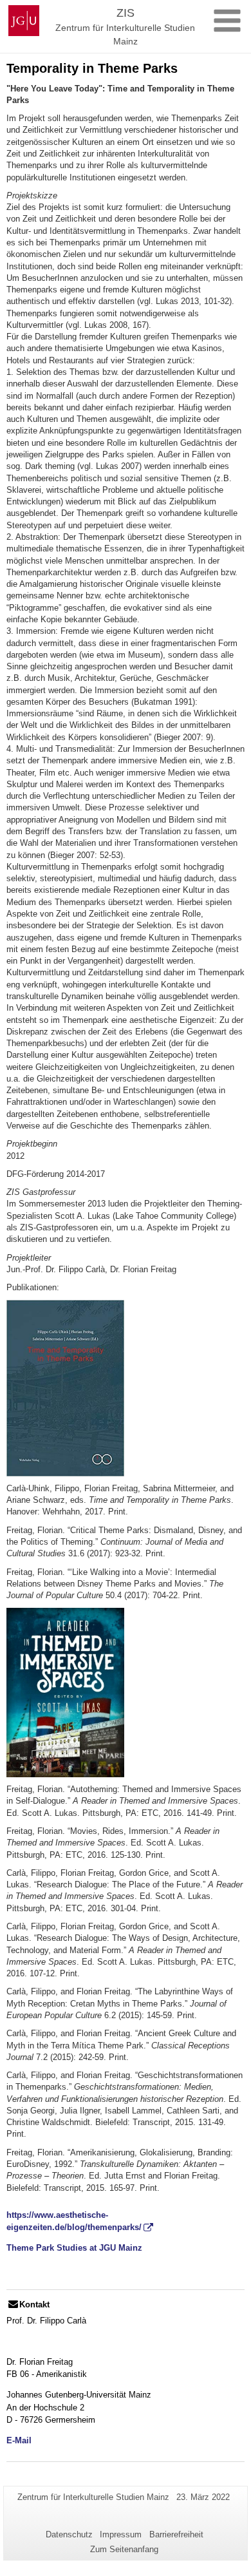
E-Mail (19, 2440)
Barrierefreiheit (176, 2534)
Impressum (121, 2534)
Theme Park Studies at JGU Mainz (74, 2248)
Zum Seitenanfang (124, 2549)
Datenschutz (69, 2534)
